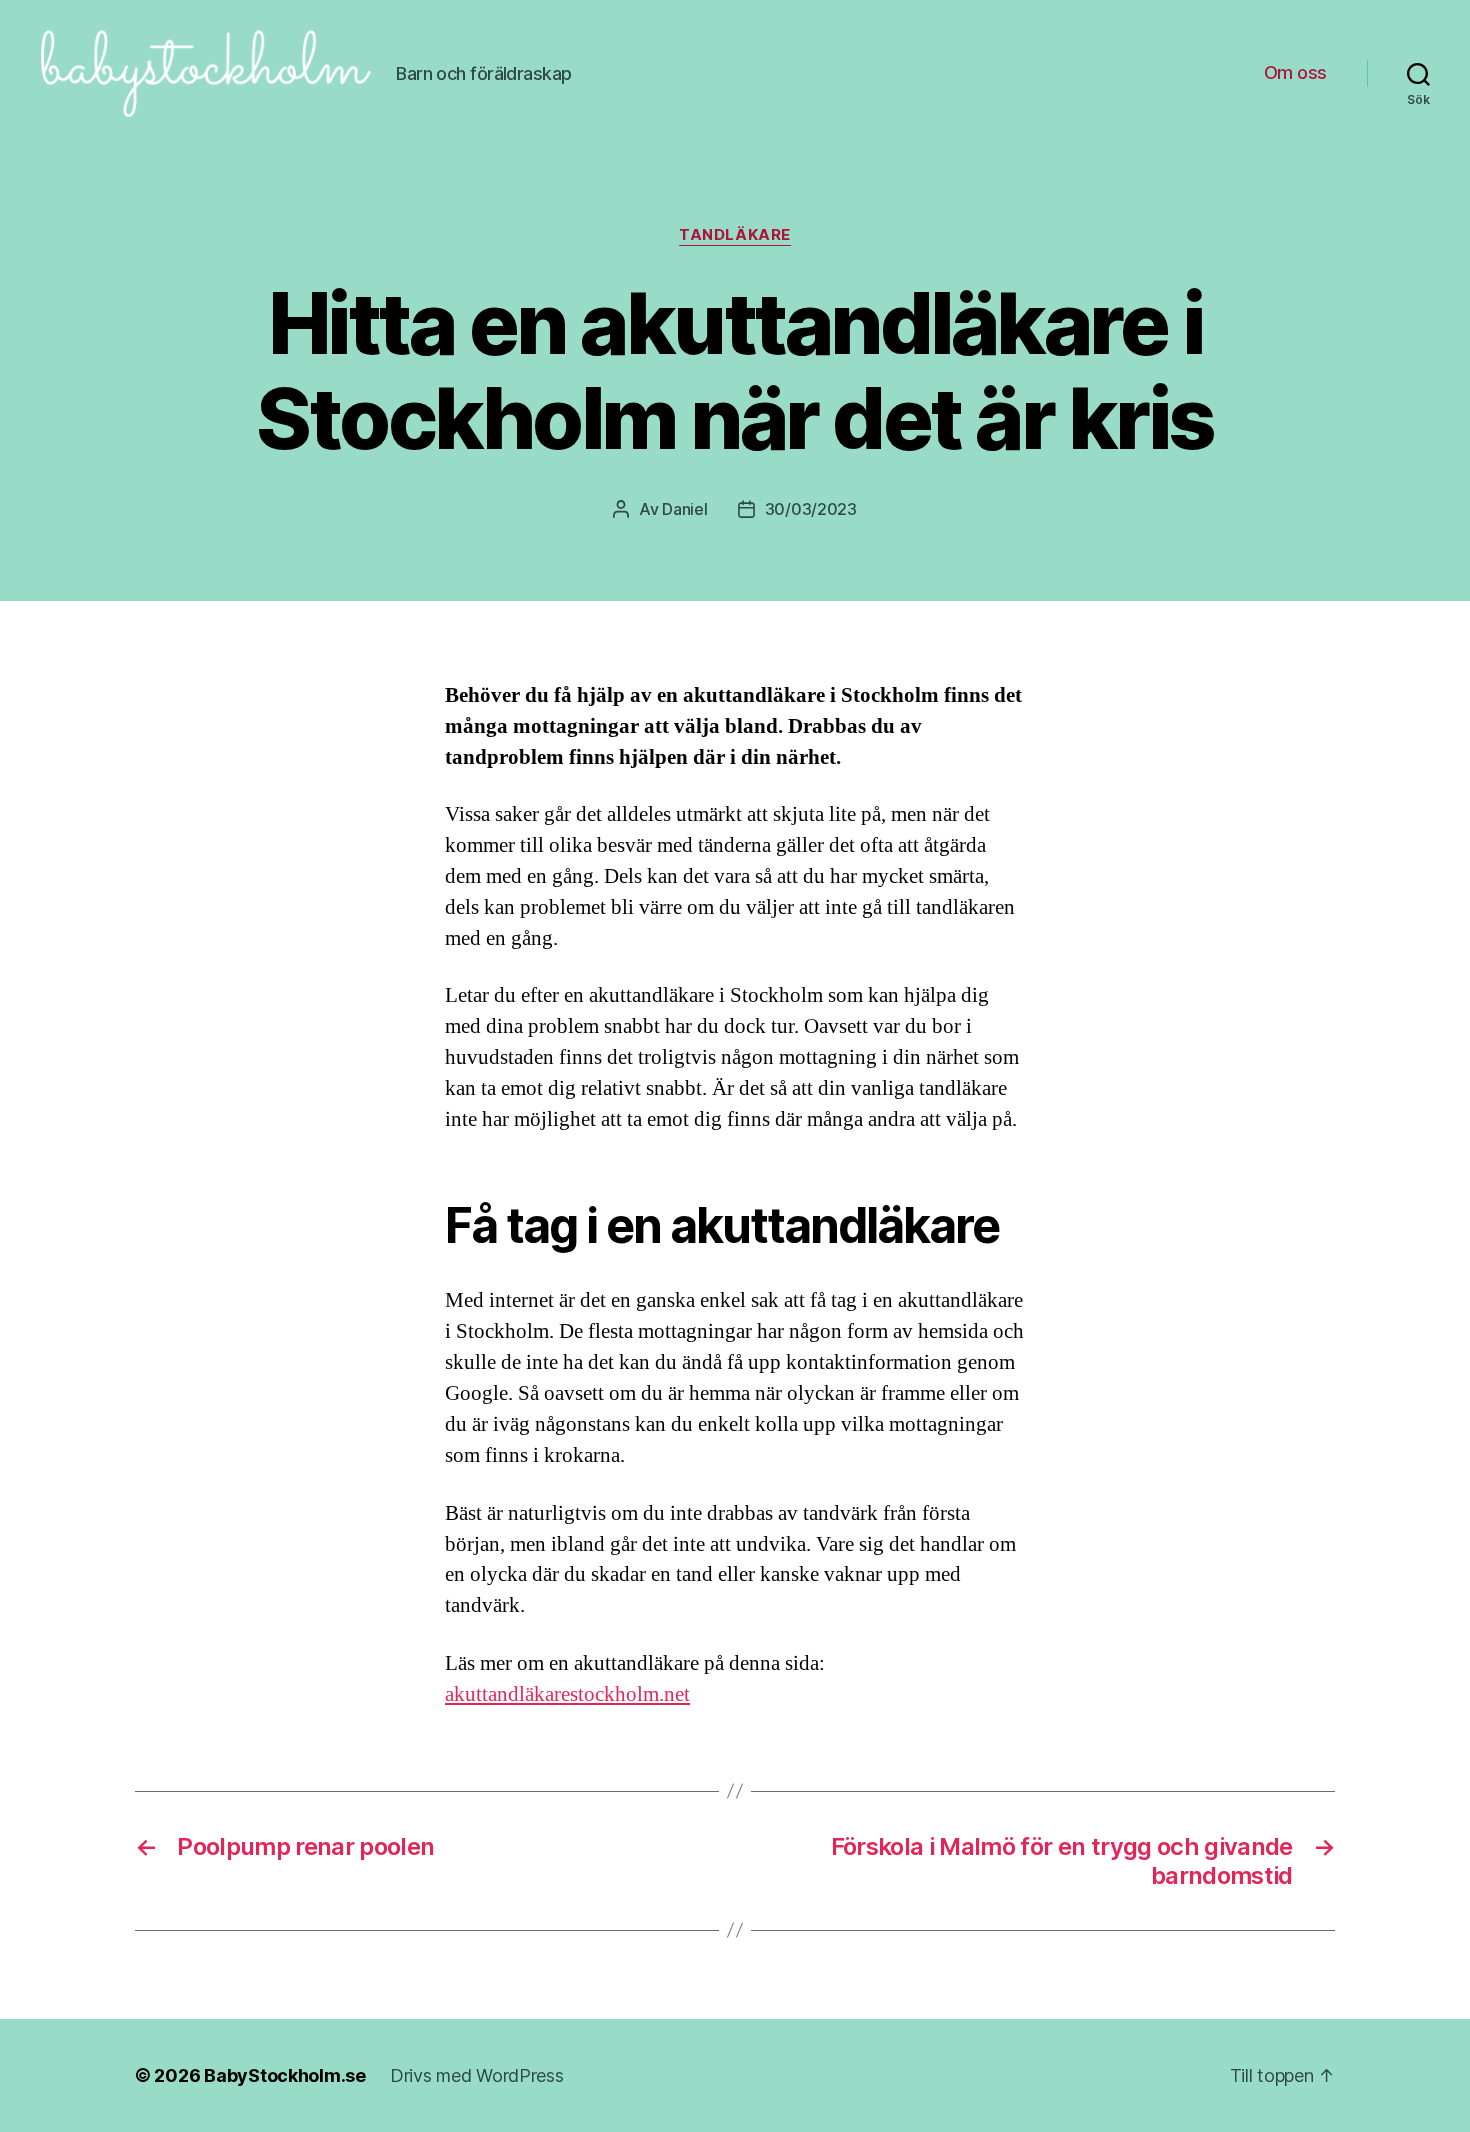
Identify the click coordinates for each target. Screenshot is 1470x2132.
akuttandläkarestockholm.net (567, 1694)
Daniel (684, 509)
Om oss (1295, 72)
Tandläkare (735, 235)
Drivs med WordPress (477, 2075)
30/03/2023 (811, 509)
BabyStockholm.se (285, 2075)
